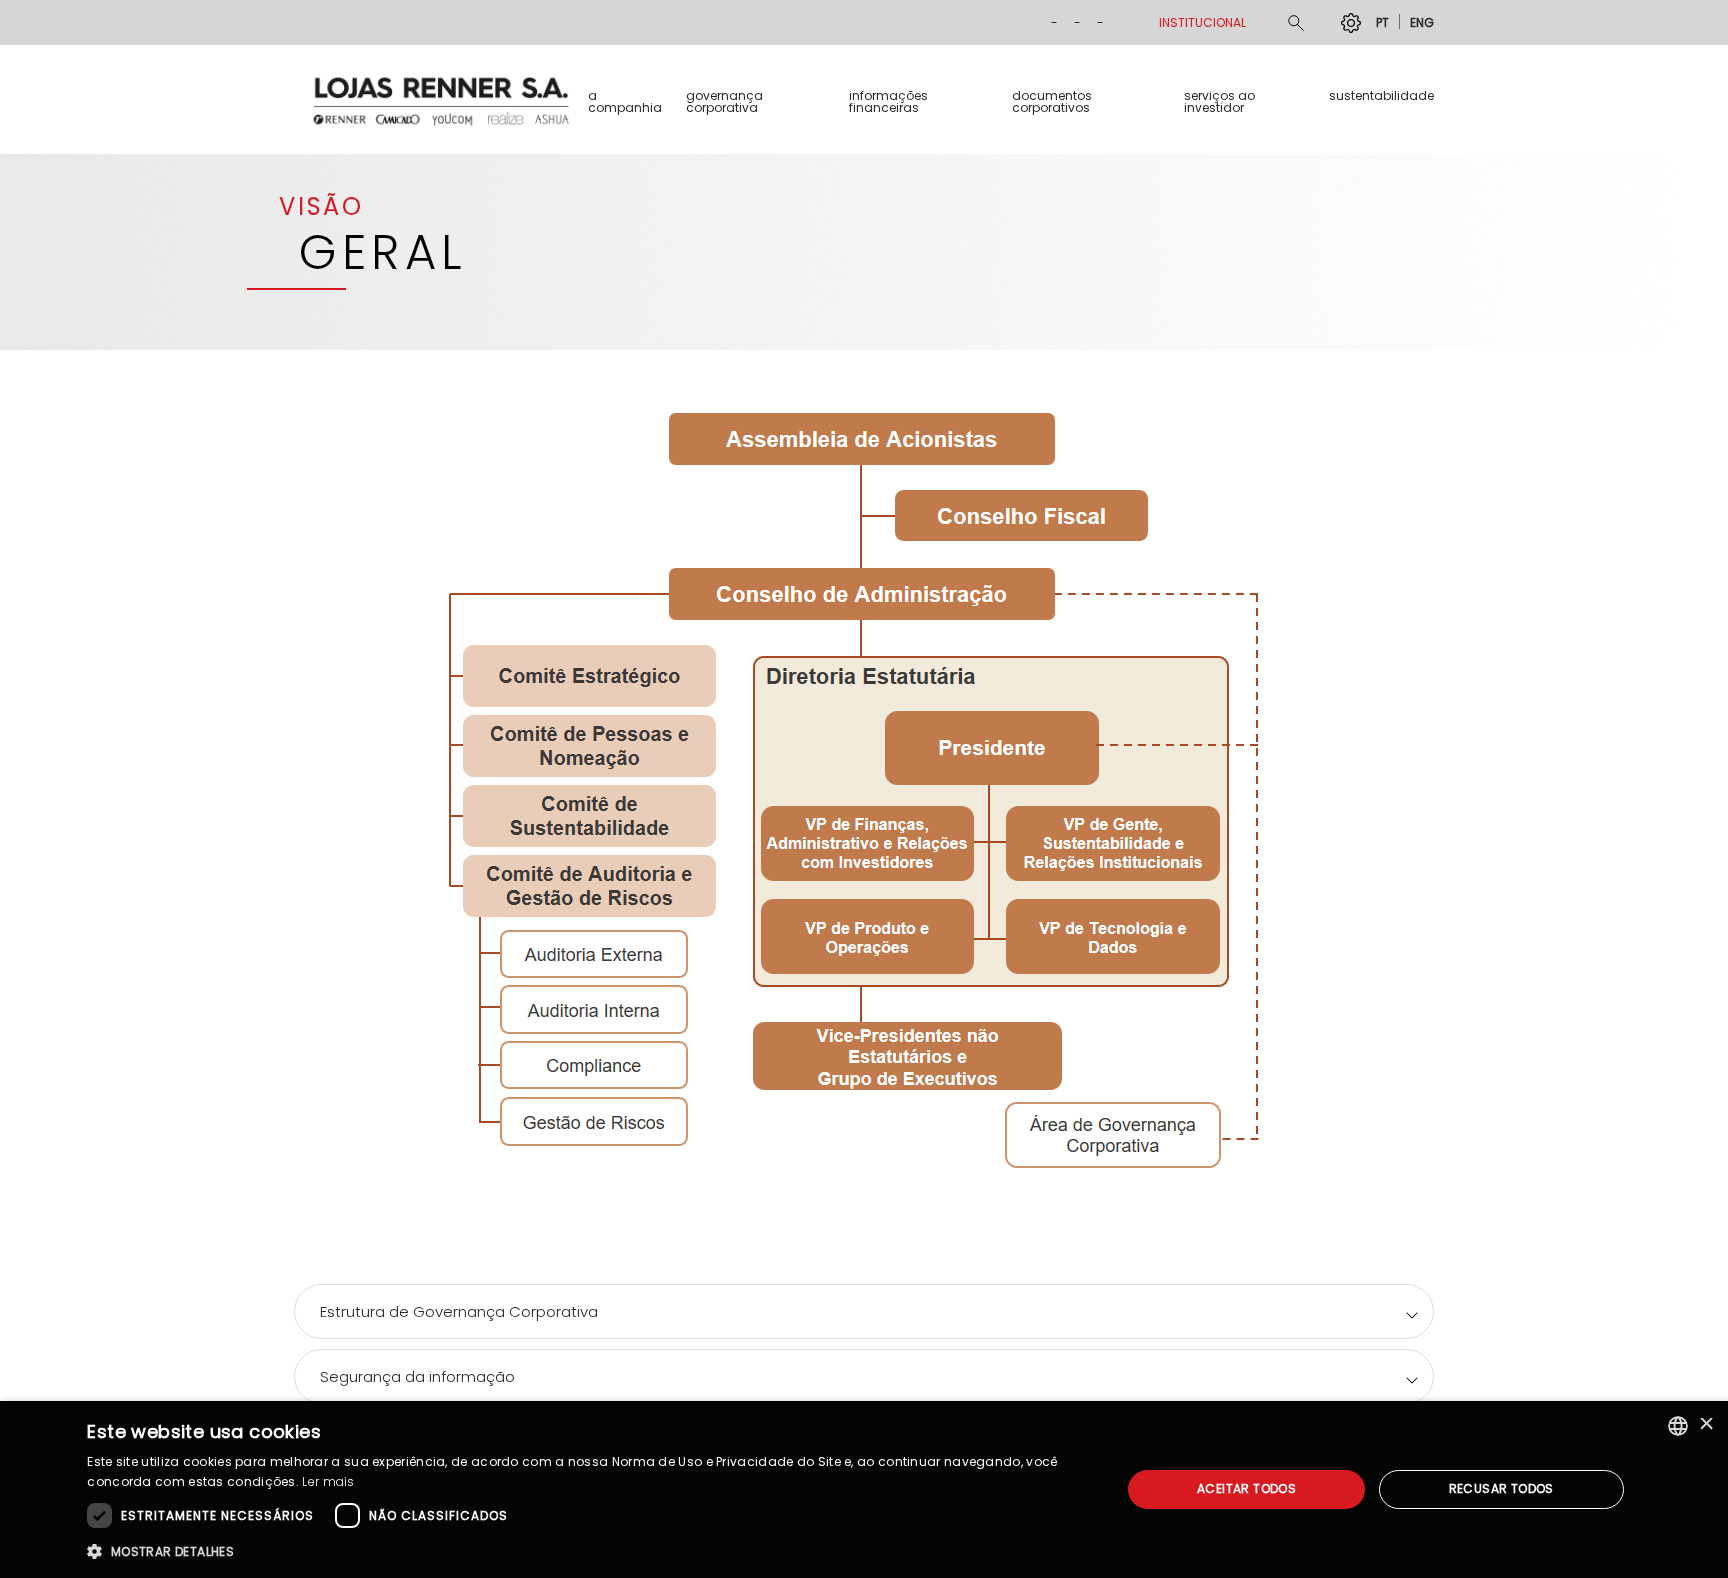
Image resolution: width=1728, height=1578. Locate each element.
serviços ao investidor (1219, 101)
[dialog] (864, 1489)
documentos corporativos (1052, 101)
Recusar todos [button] (1501, 1488)
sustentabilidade (1381, 95)
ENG (1422, 21)
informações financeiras (888, 101)
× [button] (1705, 1425)
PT (1382, 21)
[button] (588, 1551)
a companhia (625, 101)
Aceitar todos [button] (1246, 1488)
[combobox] (1678, 1426)
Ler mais (328, 1481)
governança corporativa (724, 101)
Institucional (1202, 22)
